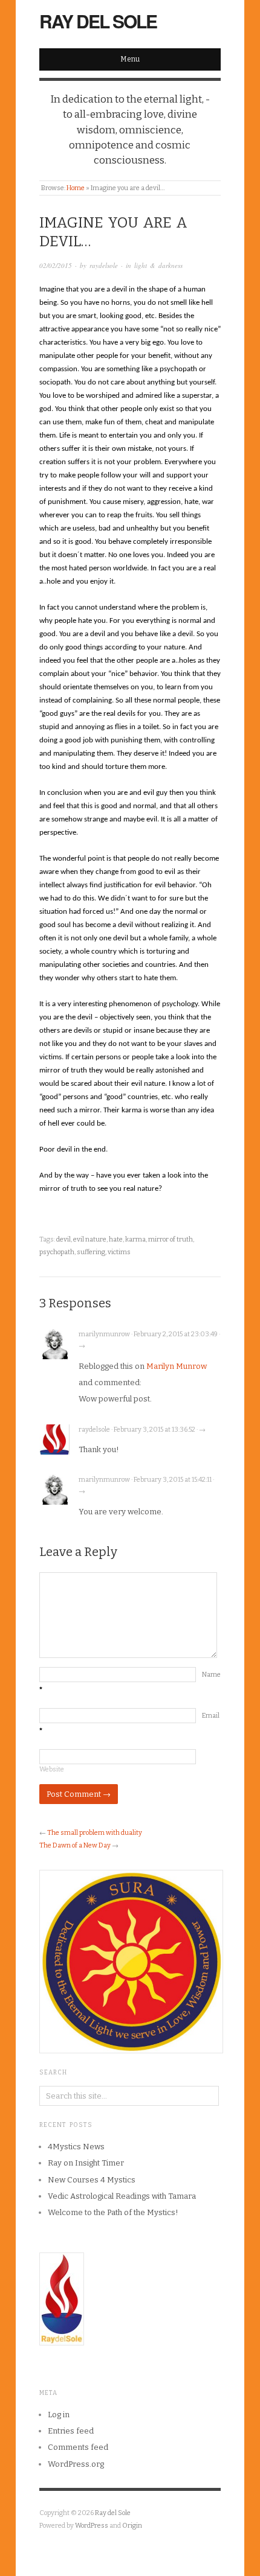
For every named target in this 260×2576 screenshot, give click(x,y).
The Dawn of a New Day (75, 1845)
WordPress (92, 2526)
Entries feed (71, 2431)
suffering (91, 1252)
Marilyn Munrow (177, 1366)
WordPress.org (76, 2464)
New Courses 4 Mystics (92, 2180)
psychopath (57, 1252)
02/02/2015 (56, 265)
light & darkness (158, 265)
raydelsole (104, 265)
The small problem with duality (95, 1833)
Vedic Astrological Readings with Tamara (122, 2196)
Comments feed (78, 2447)
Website (52, 1769)
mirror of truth (171, 1239)
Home (76, 188)
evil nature (90, 1239)
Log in (59, 2415)
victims (119, 1252)
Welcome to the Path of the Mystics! (113, 2212)
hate (116, 1239)
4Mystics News (76, 2147)
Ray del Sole (98, 21)
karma (135, 1239)
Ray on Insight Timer (86, 2163)
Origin (132, 2526)
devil (63, 1239)
